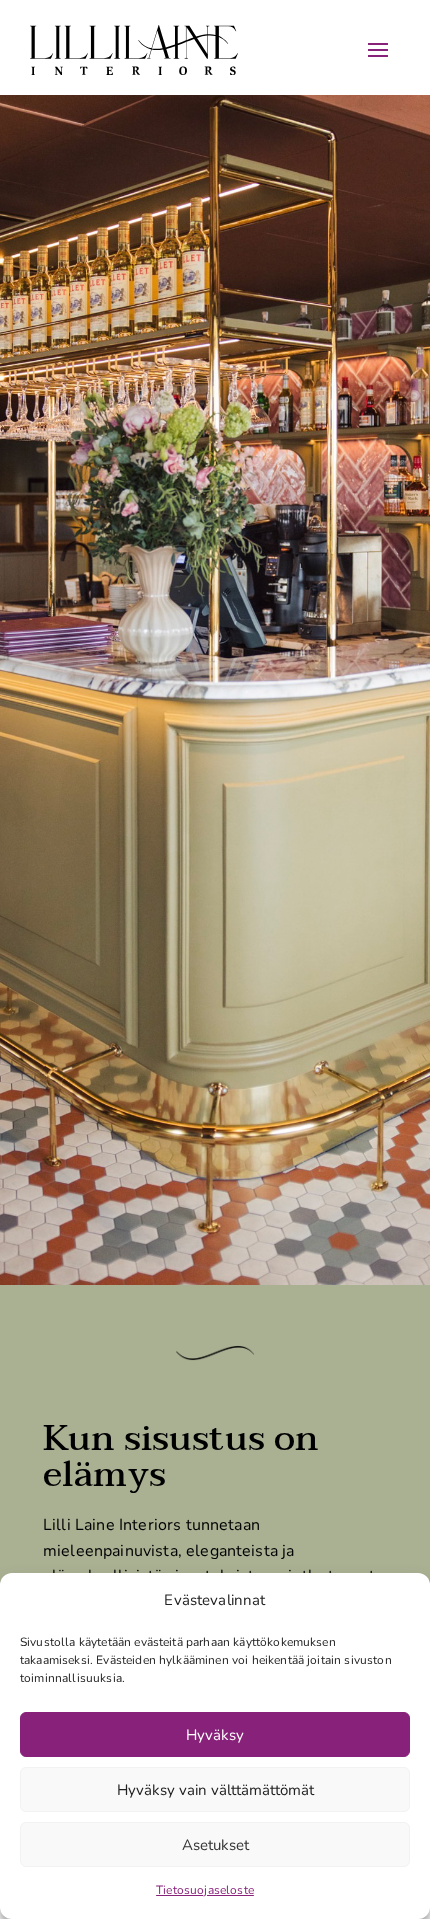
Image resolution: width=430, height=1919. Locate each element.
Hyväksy (215, 1735)
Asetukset (215, 1845)
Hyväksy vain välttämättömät (215, 1790)
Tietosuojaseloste (205, 1890)
